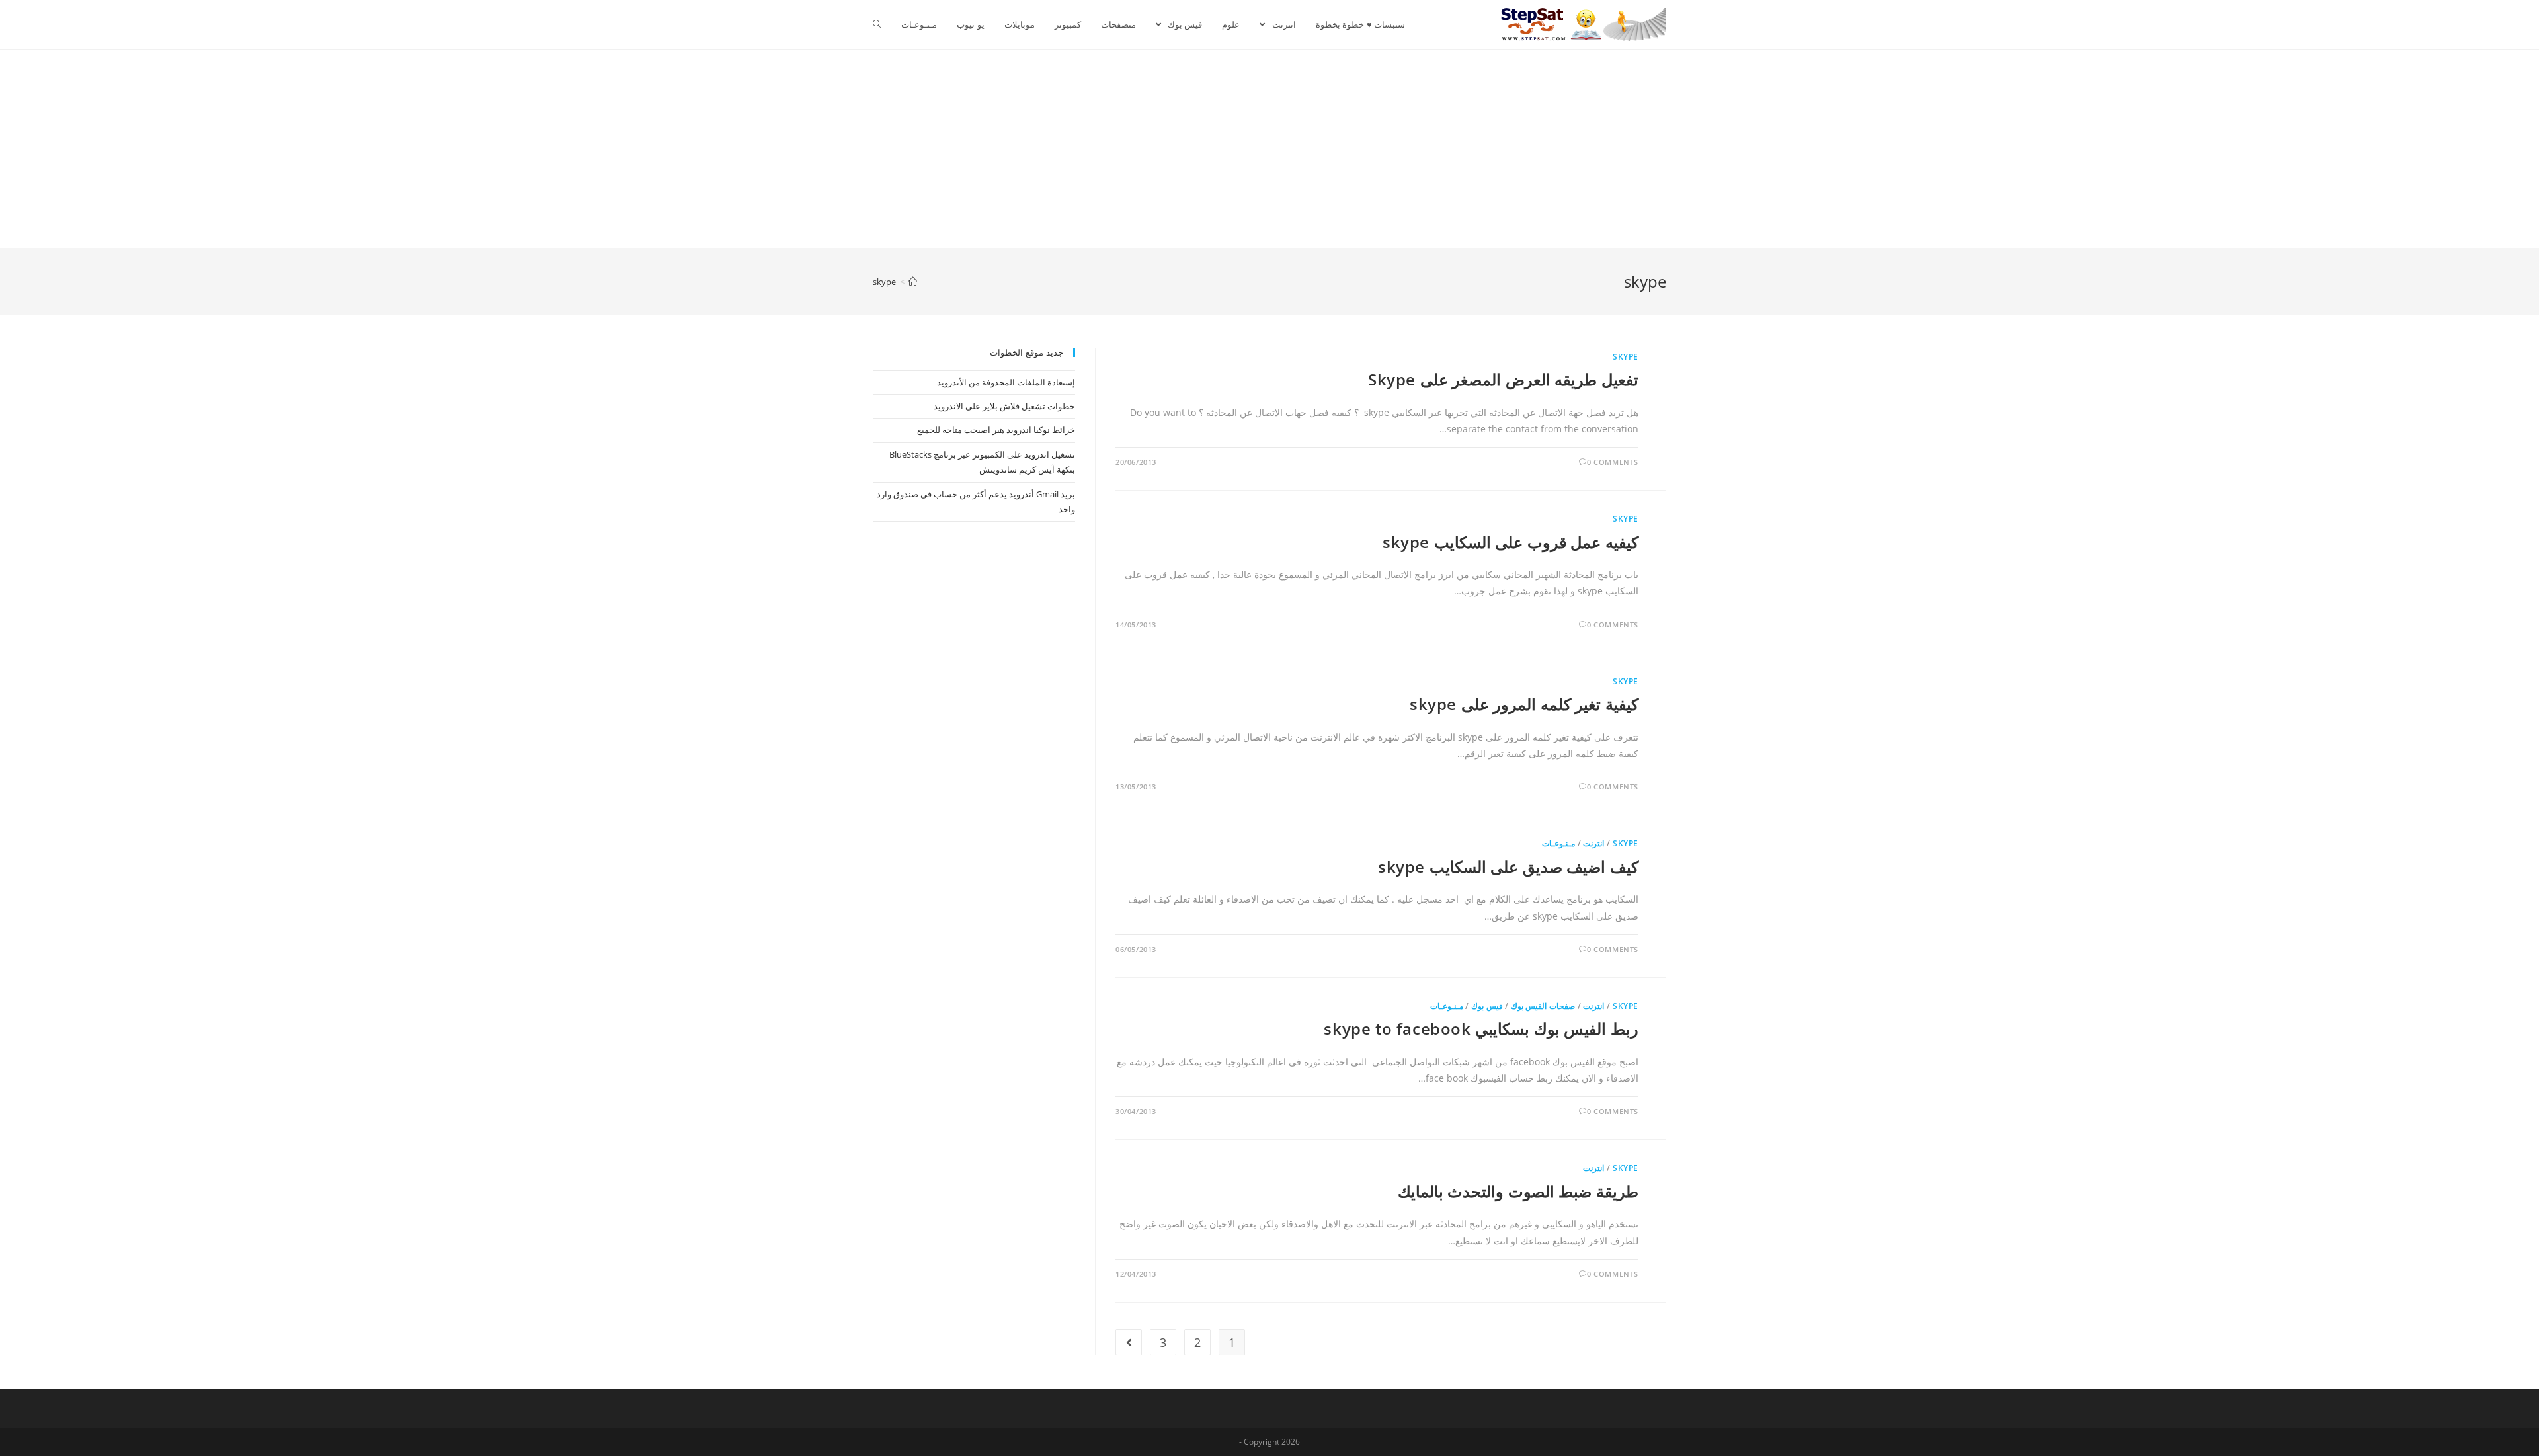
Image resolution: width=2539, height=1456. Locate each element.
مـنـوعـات (1558, 843)
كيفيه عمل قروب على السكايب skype (1511, 542)
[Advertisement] (1269, 149)
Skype (1626, 357)
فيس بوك (1487, 1006)
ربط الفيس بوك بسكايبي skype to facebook (1481, 1029)
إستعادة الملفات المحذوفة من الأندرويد (1006, 382)
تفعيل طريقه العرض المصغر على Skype (1503, 379)
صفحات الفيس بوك (1543, 1006)
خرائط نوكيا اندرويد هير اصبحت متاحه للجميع (996, 430)
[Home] (913, 282)
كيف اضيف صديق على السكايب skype (1508, 867)
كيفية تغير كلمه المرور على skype (1524, 704)
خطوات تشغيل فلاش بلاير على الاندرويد (1004, 406)
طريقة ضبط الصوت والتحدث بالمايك (1518, 1191)
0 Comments (1613, 462)
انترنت (1593, 843)
